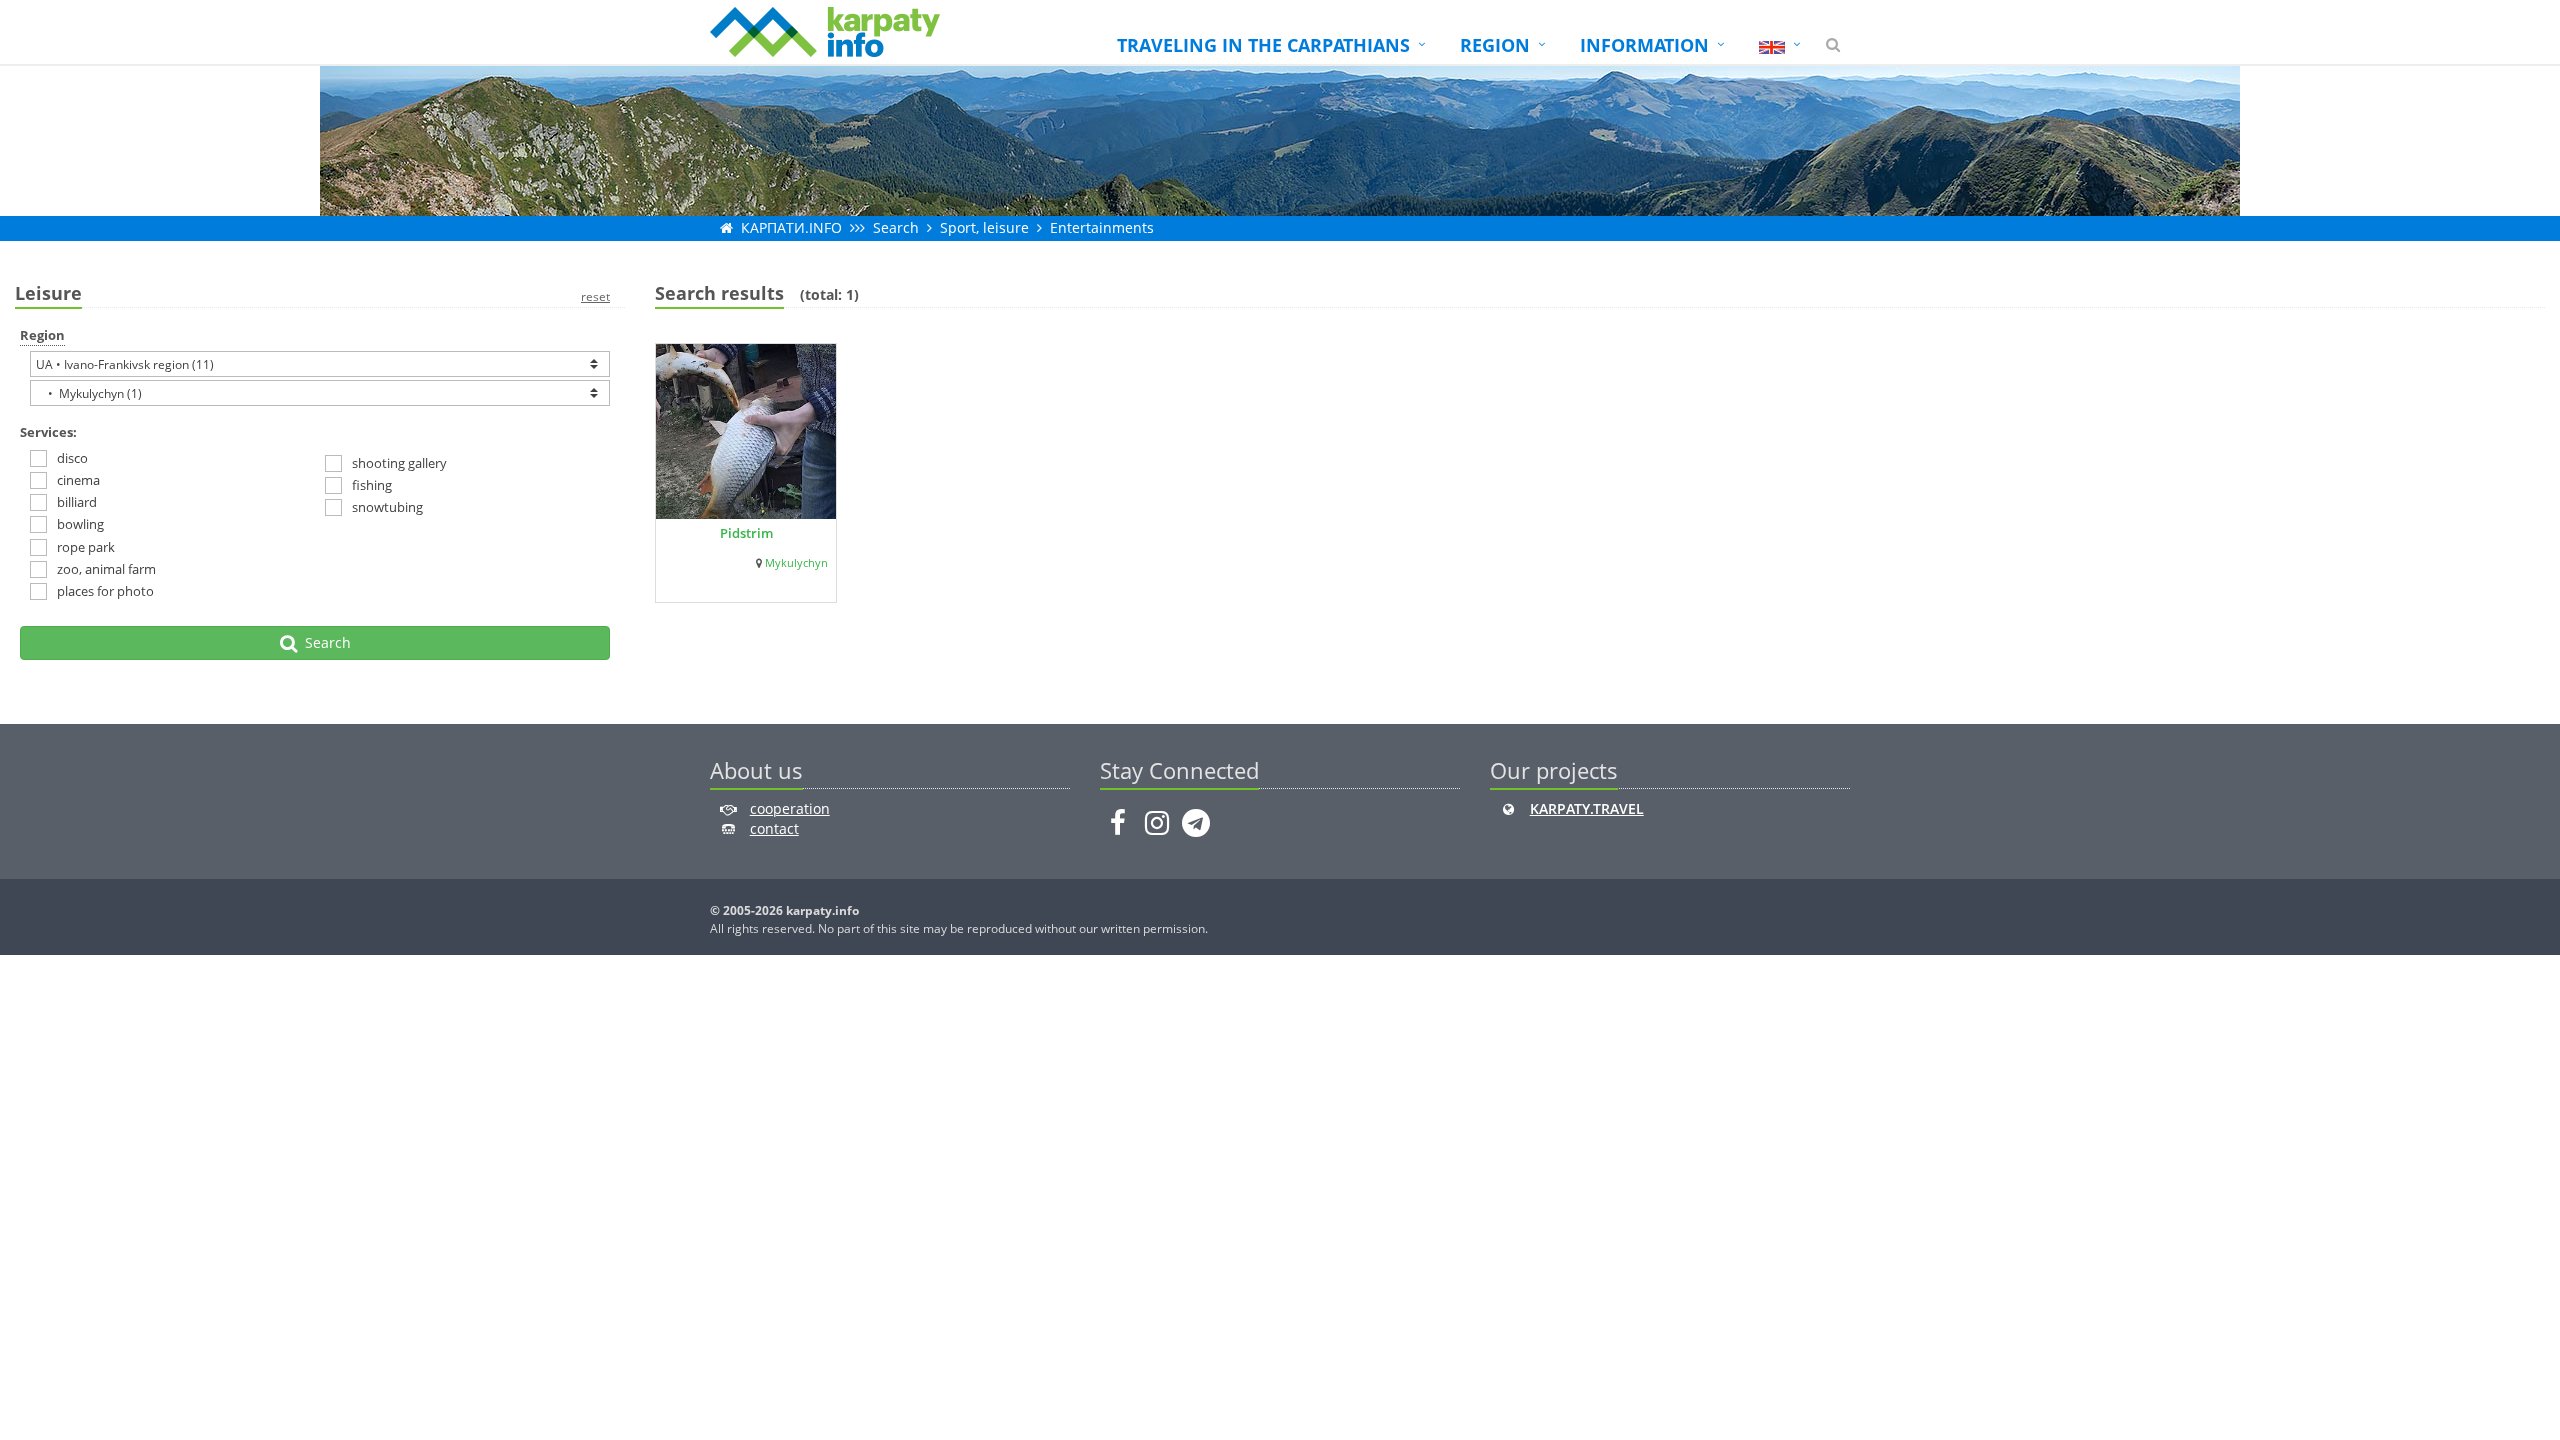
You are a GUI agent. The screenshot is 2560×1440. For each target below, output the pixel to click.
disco (72, 458)
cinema (78, 480)
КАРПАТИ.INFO (791, 227)
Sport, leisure (984, 227)
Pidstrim (746, 533)
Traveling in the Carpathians (1263, 45)
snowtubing (387, 507)
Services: (48, 432)
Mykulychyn (796, 563)
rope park (86, 547)
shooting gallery (399, 463)
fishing (372, 485)
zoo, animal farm (106, 569)
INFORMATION (1644, 45)
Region (42, 335)
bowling (80, 524)
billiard (77, 502)
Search (896, 227)
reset (595, 296)
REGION (1495, 45)
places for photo (105, 591)
